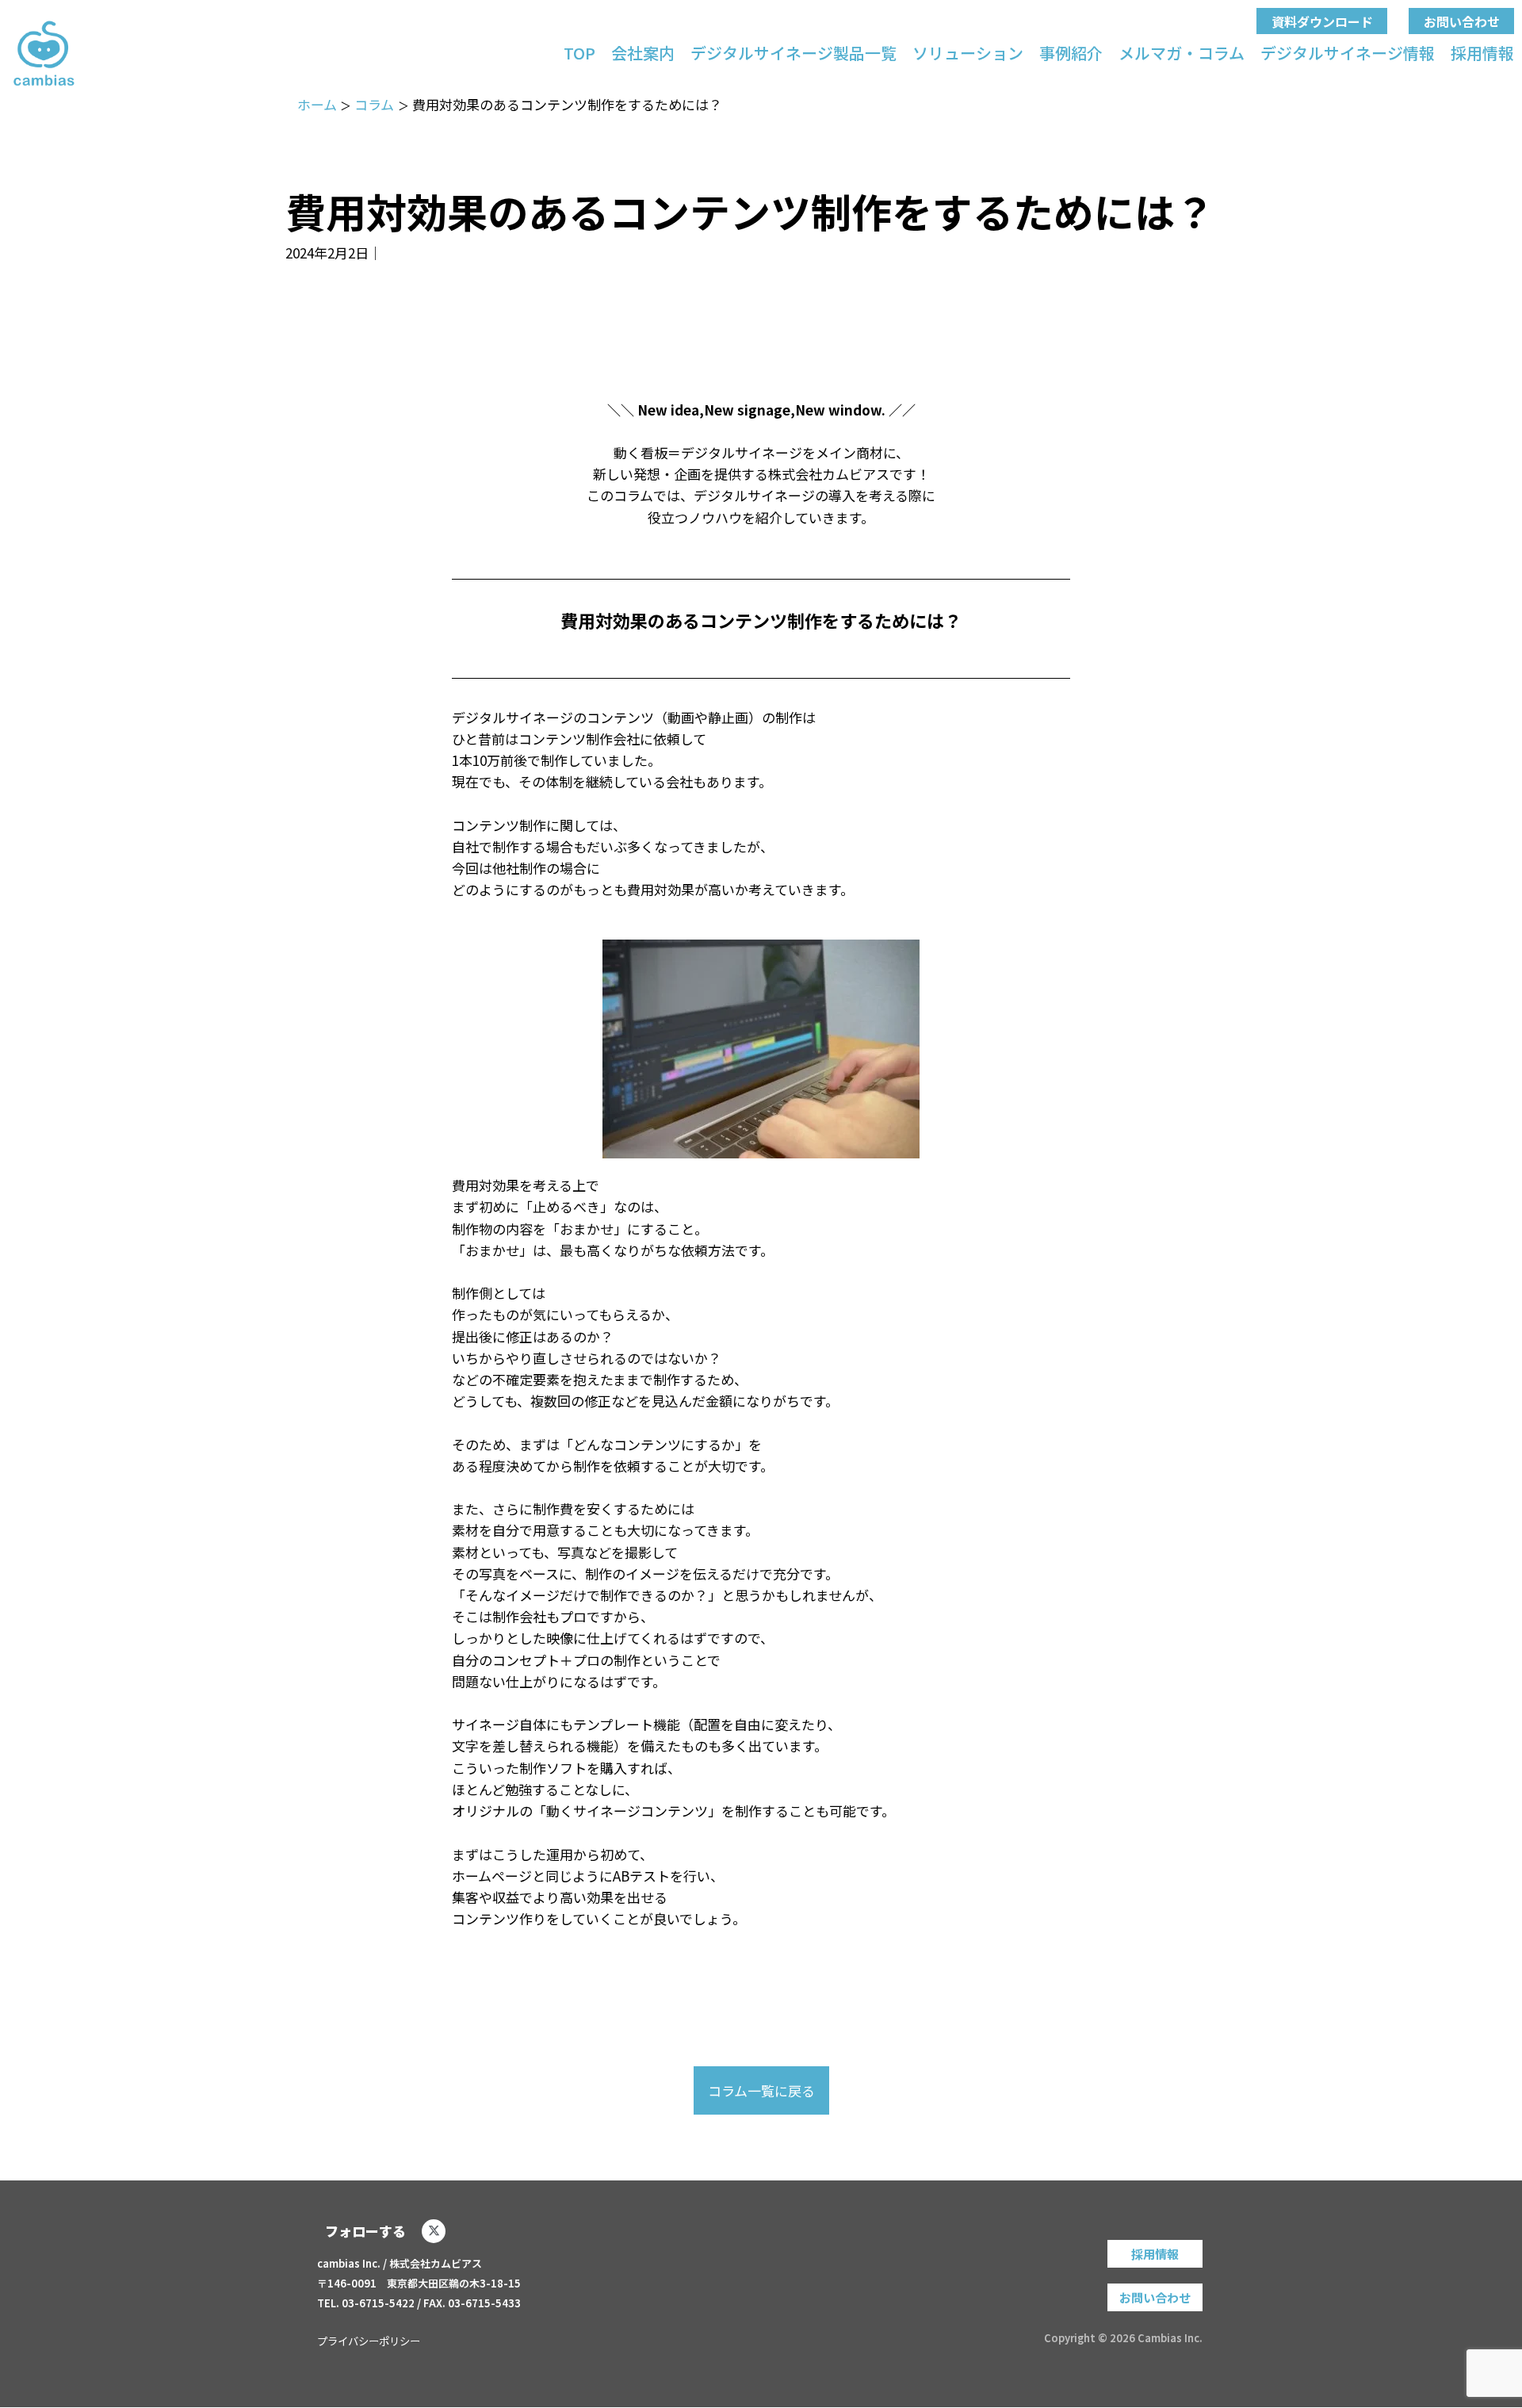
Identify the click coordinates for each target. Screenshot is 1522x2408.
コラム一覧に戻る (761, 2090)
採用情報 (1482, 53)
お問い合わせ (1462, 21)
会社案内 (643, 53)
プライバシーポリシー (369, 2341)
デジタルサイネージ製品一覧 (794, 53)
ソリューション (968, 53)
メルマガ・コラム (1182, 53)
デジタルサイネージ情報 (1348, 53)
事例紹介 (1071, 53)
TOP (579, 53)
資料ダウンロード (1322, 21)
